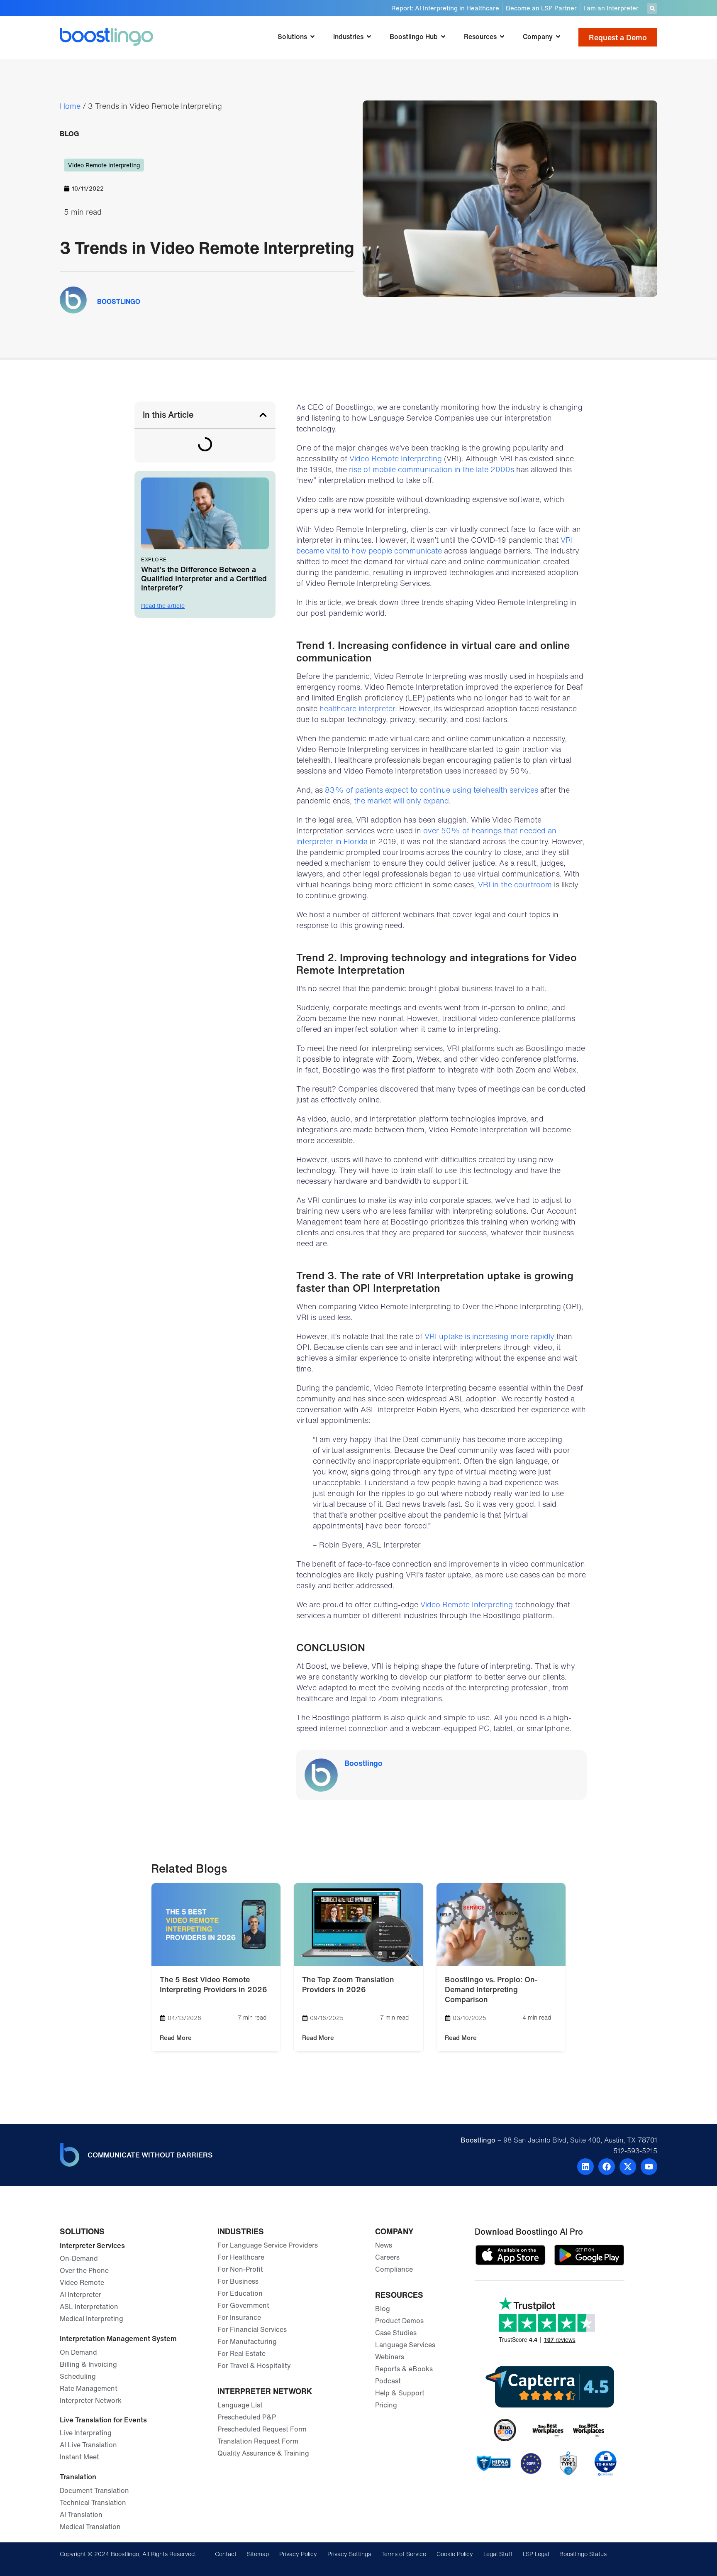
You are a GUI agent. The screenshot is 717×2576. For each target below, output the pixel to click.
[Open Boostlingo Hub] (443, 37)
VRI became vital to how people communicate (435, 545)
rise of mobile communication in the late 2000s (432, 469)
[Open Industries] (369, 37)
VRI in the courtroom (515, 884)
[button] (652, 9)
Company (394, 2231)
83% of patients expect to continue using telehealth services (432, 790)
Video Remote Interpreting (104, 165)
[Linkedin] (585, 2167)
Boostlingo (363, 1763)
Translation (78, 2477)
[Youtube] (649, 2167)
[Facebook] (607, 2167)
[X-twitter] (628, 2167)
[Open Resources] (502, 37)
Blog (70, 133)
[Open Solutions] (312, 37)
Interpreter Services (92, 2245)
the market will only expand (401, 801)
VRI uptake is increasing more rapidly (489, 1336)
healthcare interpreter (357, 708)
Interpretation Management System (118, 2338)
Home (70, 106)
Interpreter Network (265, 2391)
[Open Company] (558, 37)
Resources (399, 2295)
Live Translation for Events (103, 2420)
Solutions (82, 2231)
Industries (241, 2231)
